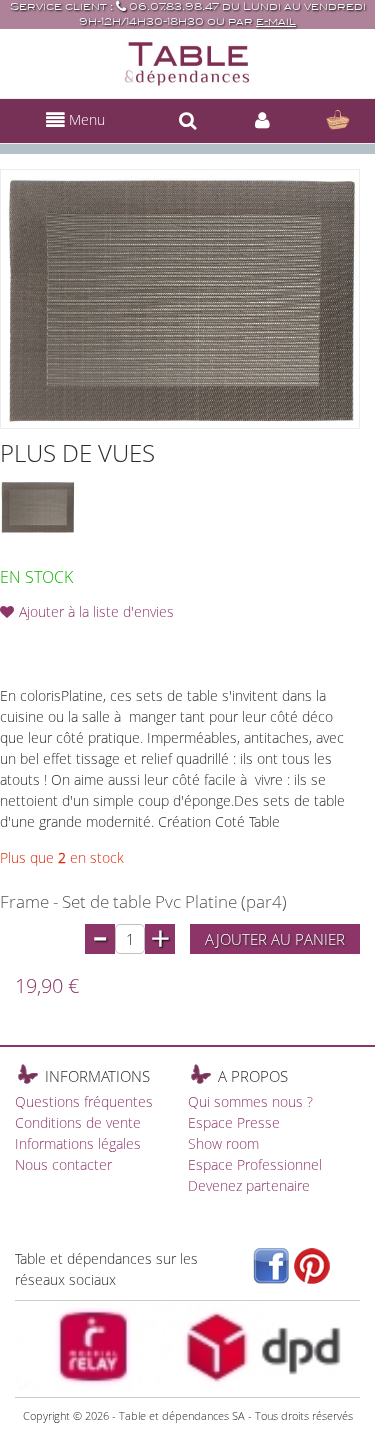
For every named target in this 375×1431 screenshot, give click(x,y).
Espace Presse (234, 1122)
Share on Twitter (100, 644)
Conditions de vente (78, 1122)
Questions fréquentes (84, 1101)
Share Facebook (60, 644)
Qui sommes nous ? (250, 1101)
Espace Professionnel (255, 1164)
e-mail (276, 21)
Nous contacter (63, 1164)
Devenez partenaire (249, 1185)
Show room (223, 1143)
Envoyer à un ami (20, 644)
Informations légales (78, 1143)
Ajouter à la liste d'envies (96, 611)
